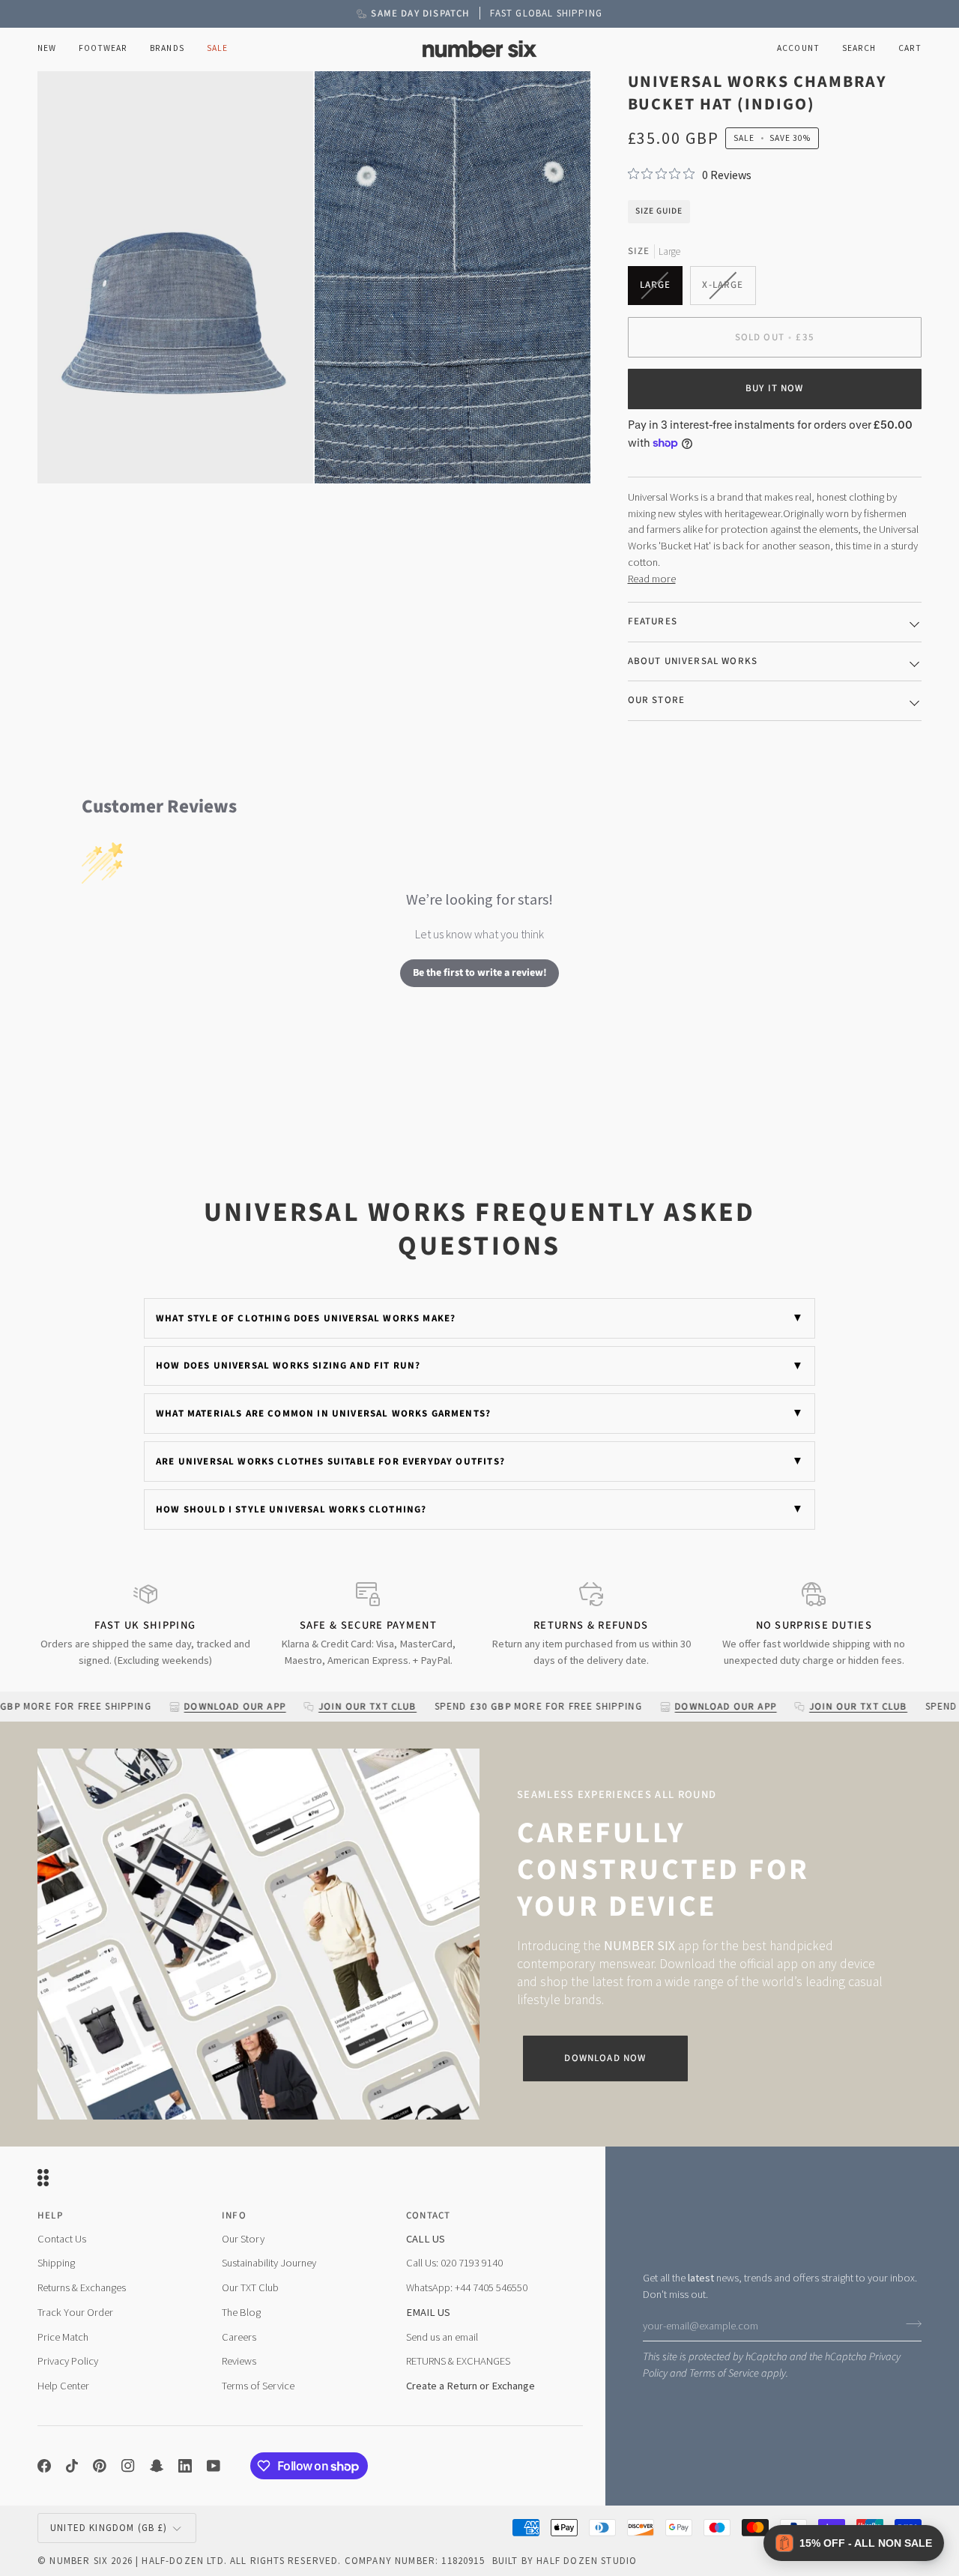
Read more (652, 579)
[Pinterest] (100, 2466)
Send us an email (442, 2337)
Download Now (605, 2058)
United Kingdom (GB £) (109, 2528)
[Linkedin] (185, 2466)
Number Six (79, 2561)
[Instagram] (128, 2466)
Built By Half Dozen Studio (565, 2561)
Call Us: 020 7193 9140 (454, 2263)
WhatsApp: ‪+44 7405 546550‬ (467, 2287)
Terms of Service (724, 2373)
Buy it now (775, 388)
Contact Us (62, 2239)
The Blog (241, 2312)
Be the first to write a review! (480, 973)
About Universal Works (693, 661)
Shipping (56, 2263)
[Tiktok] (72, 2466)
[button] (103, 49)
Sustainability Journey (269, 2263)
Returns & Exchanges (82, 2287)
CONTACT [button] (428, 2215)
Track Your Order (75, 2312)
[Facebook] (44, 2466)
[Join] (909, 2324)
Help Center (63, 2386)
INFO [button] (234, 2215)
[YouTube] (214, 2466)
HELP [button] (50, 2215)
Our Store (657, 700)
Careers (239, 2337)
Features (653, 621)
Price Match (63, 2337)
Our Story (243, 2239)
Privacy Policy (68, 2361)
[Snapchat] (157, 2466)
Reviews (239, 2361)
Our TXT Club (250, 2287)
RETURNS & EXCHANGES (458, 2361)
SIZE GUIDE (659, 211)
